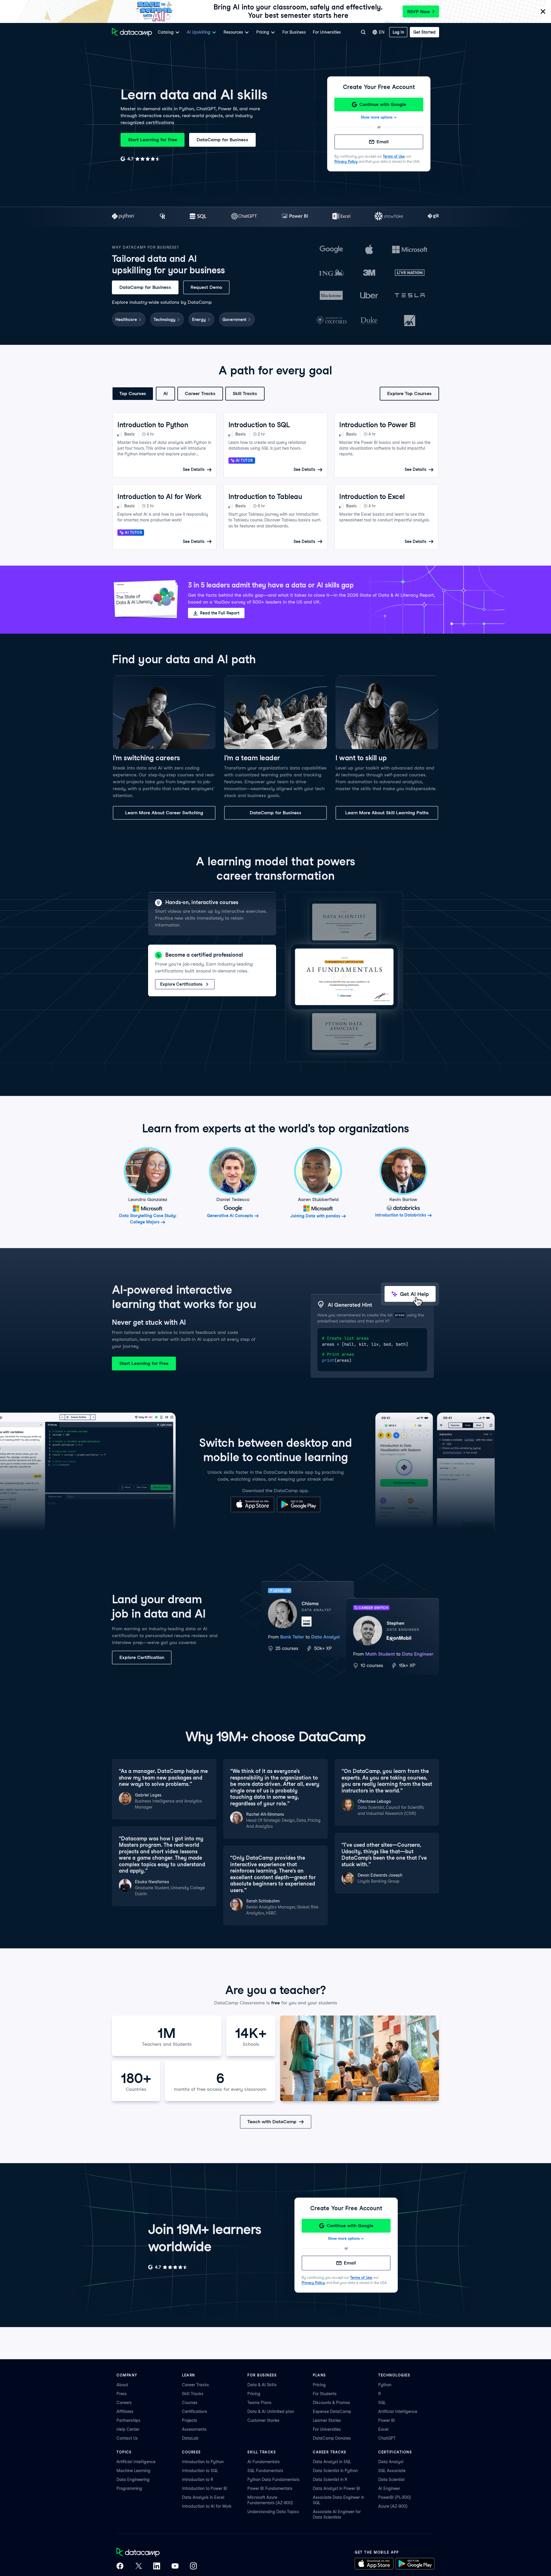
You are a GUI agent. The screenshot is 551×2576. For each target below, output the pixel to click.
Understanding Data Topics (273, 2512)
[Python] (124, 217)
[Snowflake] (389, 217)
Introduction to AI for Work (207, 2506)
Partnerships (128, 2420)
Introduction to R (198, 2480)
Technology (164, 320)
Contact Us (127, 2438)
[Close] (543, 12)
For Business (294, 32)
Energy (199, 320)
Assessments (194, 2429)
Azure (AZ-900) (393, 2506)
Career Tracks (200, 393)
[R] (163, 217)
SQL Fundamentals (265, 2471)
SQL (382, 2403)
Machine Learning (133, 2471)
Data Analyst (391, 2462)
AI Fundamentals (264, 2462)
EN (382, 32)
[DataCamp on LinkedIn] (157, 2567)
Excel (383, 2429)
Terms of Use (394, 156)
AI (165, 393)
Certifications (195, 2411)
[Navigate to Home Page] (132, 32)
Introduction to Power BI (205, 2488)
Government (234, 320)
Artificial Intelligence (398, 2411)
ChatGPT (387, 2438)
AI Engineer (389, 2488)
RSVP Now (419, 12)
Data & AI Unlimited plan (271, 2411)
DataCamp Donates (332, 2438)
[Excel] (341, 217)
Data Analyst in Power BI (336, 2488)
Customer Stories (263, 2420)
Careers (124, 2403)
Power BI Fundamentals (270, 2488)
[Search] (363, 32)
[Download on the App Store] (252, 1511)
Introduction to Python (203, 2462)
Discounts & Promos (331, 2403)
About (122, 2385)
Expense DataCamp (332, 2411)
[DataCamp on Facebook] (120, 2567)
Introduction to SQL (200, 2471)
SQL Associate (392, 2471)
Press (122, 2394)
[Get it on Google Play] (299, 1511)
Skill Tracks (245, 393)
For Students (325, 2394)
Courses (190, 2403)
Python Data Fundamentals (273, 2480)
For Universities (327, 32)
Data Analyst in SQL (332, 2462)
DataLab (190, 2438)
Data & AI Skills (262, 2385)
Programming (129, 2488)
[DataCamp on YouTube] (175, 2567)
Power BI (387, 2420)
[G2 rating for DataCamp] (140, 159)
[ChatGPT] (244, 217)
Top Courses (133, 393)
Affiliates (125, 2411)
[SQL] (198, 217)
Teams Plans (259, 2403)
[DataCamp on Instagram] (193, 2567)
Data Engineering (133, 2480)
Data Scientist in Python (335, 2471)
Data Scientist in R (330, 2480)
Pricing (254, 2394)
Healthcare (126, 320)
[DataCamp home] (157, 2553)
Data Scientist (391, 2480)
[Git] (433, 217)
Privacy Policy (346, 162)
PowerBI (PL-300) (395, 2497)
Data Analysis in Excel (203, 2497)
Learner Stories (327, 2420)
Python (385, 2385)
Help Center (128, 2429)
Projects (190, 2420)
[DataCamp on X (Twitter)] (138, 2567)
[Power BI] (295, 217)
